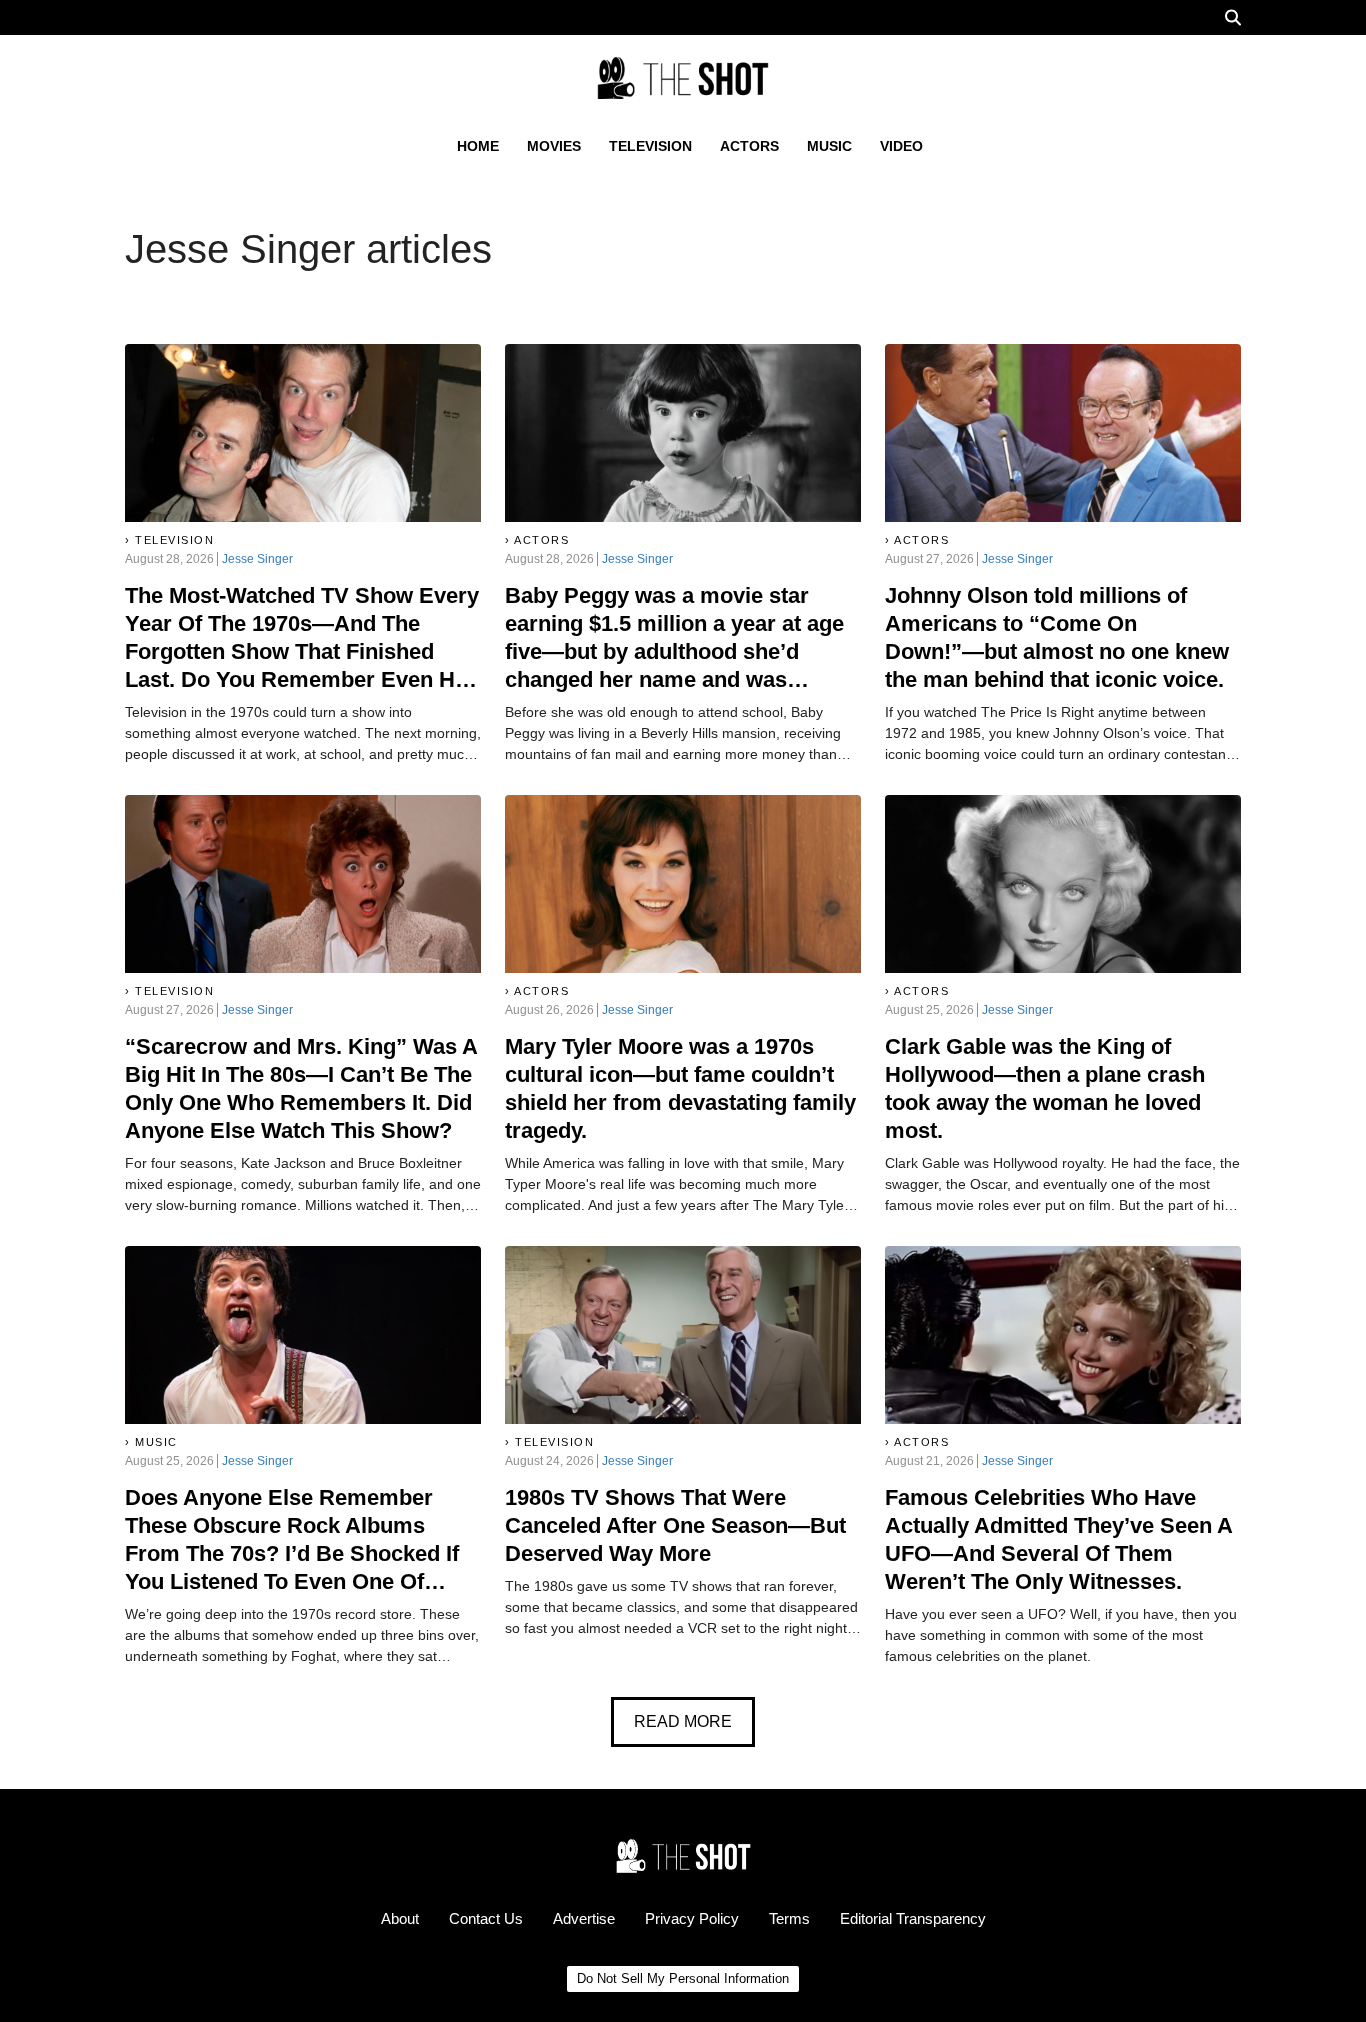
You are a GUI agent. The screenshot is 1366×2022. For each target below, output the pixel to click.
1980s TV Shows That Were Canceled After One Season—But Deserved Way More (675, 1525)
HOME (478, 146)
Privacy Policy (692, 1918)
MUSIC (829, 146)
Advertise (584, 1918)
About (400, 1918)
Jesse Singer (257, 559)
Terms (789, 1918)
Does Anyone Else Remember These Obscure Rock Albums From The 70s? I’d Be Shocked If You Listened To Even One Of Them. (292, 1553)
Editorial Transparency (913, 1918)
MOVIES (554, 146)
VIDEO (901, 146)
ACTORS (749, 146)
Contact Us (486, 1918)
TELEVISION (650, 146)
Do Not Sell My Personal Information (683, 1978)
